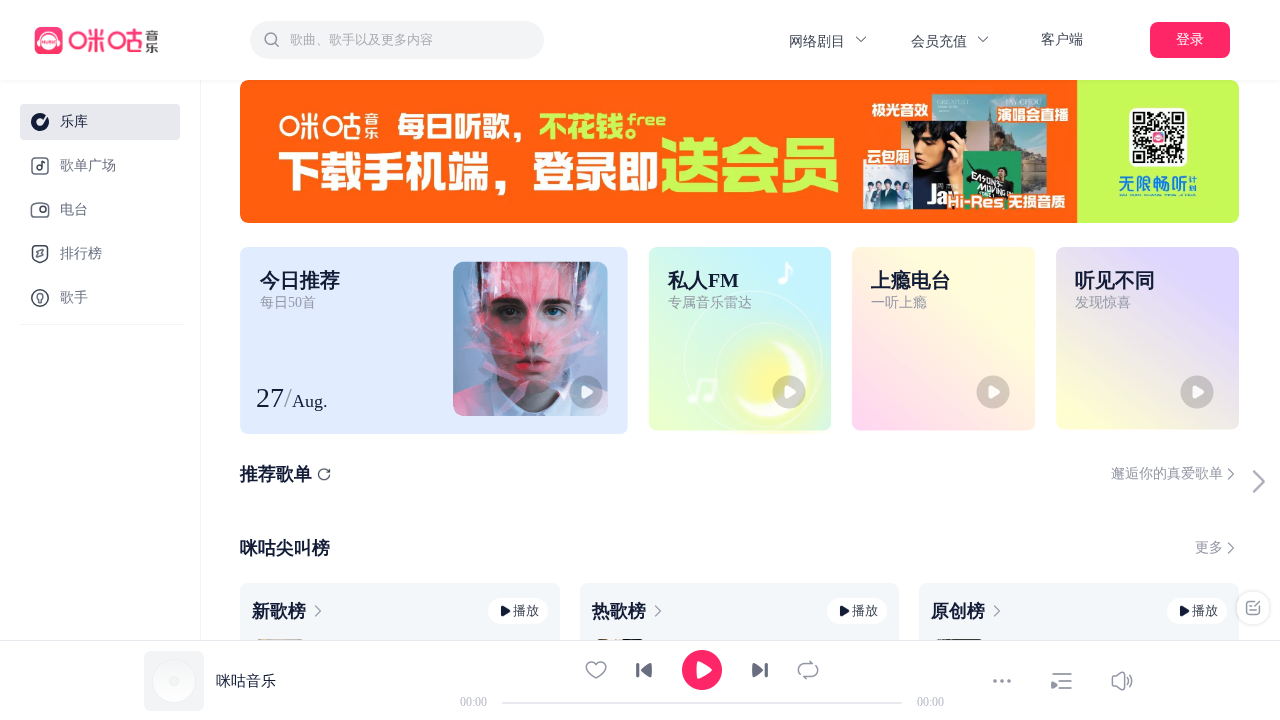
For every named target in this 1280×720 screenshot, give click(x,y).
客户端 (1062, 39)
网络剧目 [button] (819, 41)
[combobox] (397, 40)
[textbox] (411, 40)
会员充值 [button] (941, 41)
